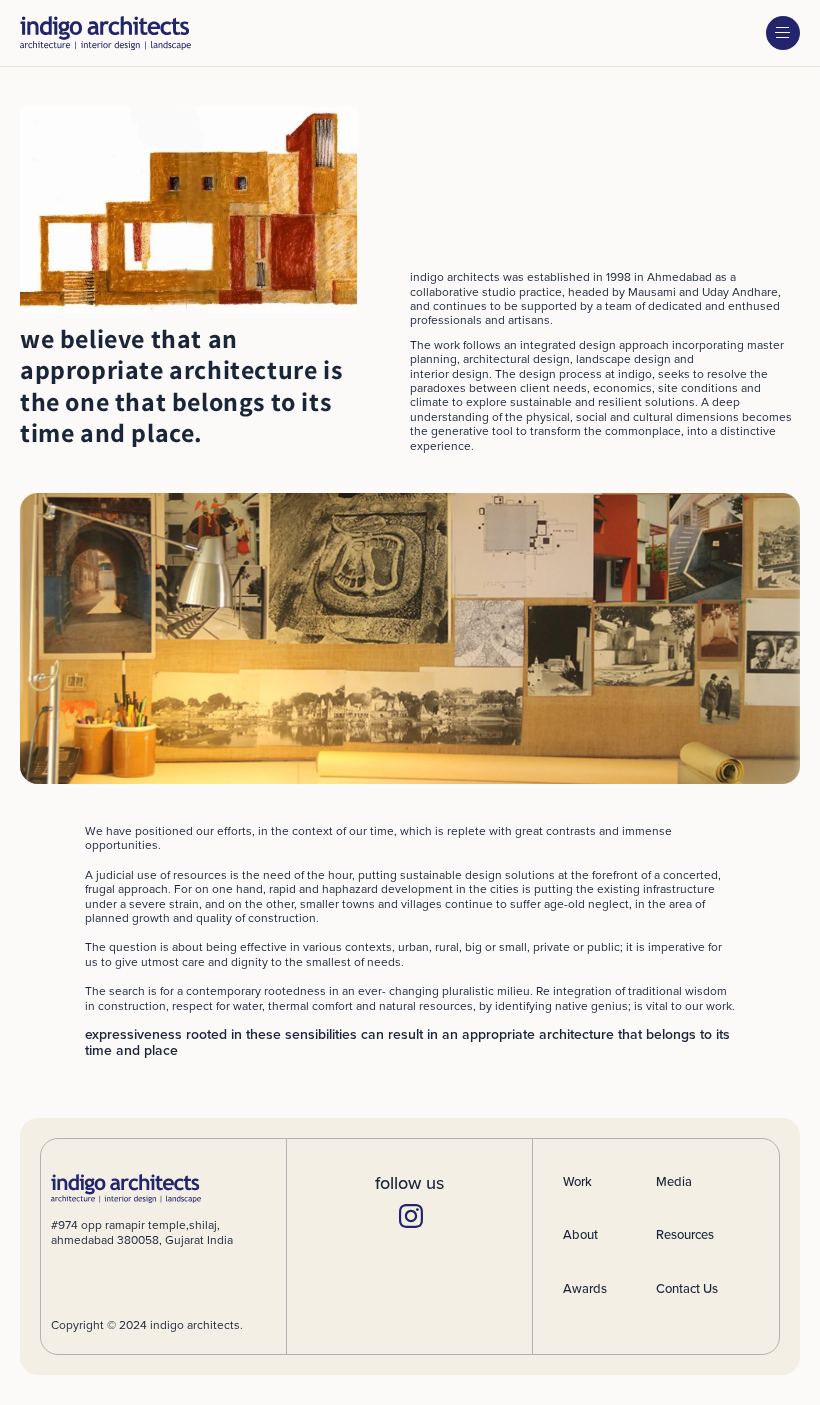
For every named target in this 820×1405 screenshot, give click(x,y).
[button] (783, 33)
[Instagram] (409, 1214)
